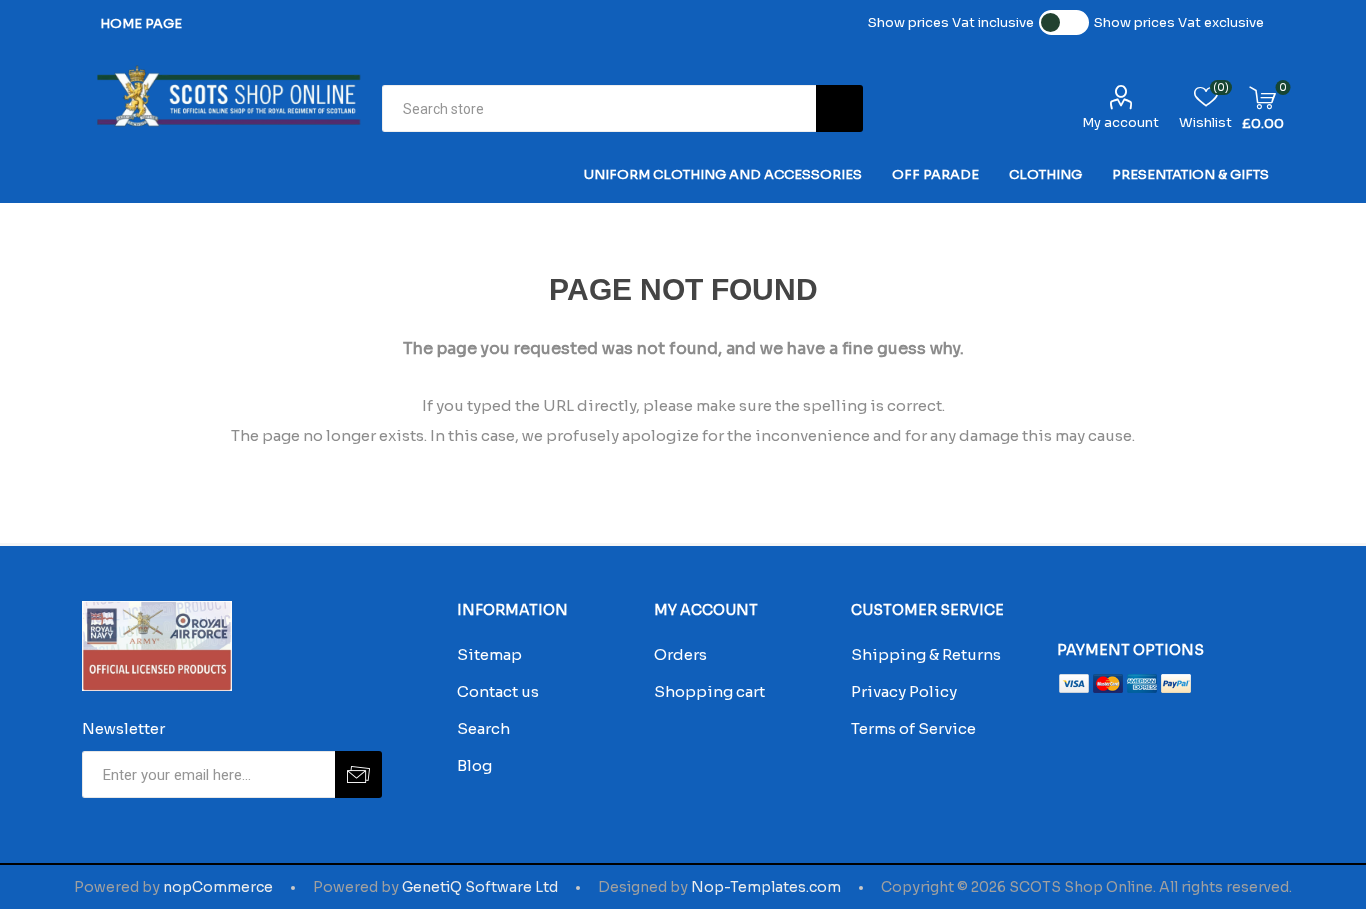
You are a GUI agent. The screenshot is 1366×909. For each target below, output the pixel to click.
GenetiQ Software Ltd (480, 887)
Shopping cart (709, 691)
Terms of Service (913, 728)
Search (839, 108)
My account (1120, 122)
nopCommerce (218, 887)
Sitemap (489, 654)
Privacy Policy (904, 691)
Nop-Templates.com (766, 887)
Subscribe (358, 774)
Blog (474, 765)
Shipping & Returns (926, 654)
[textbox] (599, 108)
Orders (680, 654)
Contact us (498, 691)
